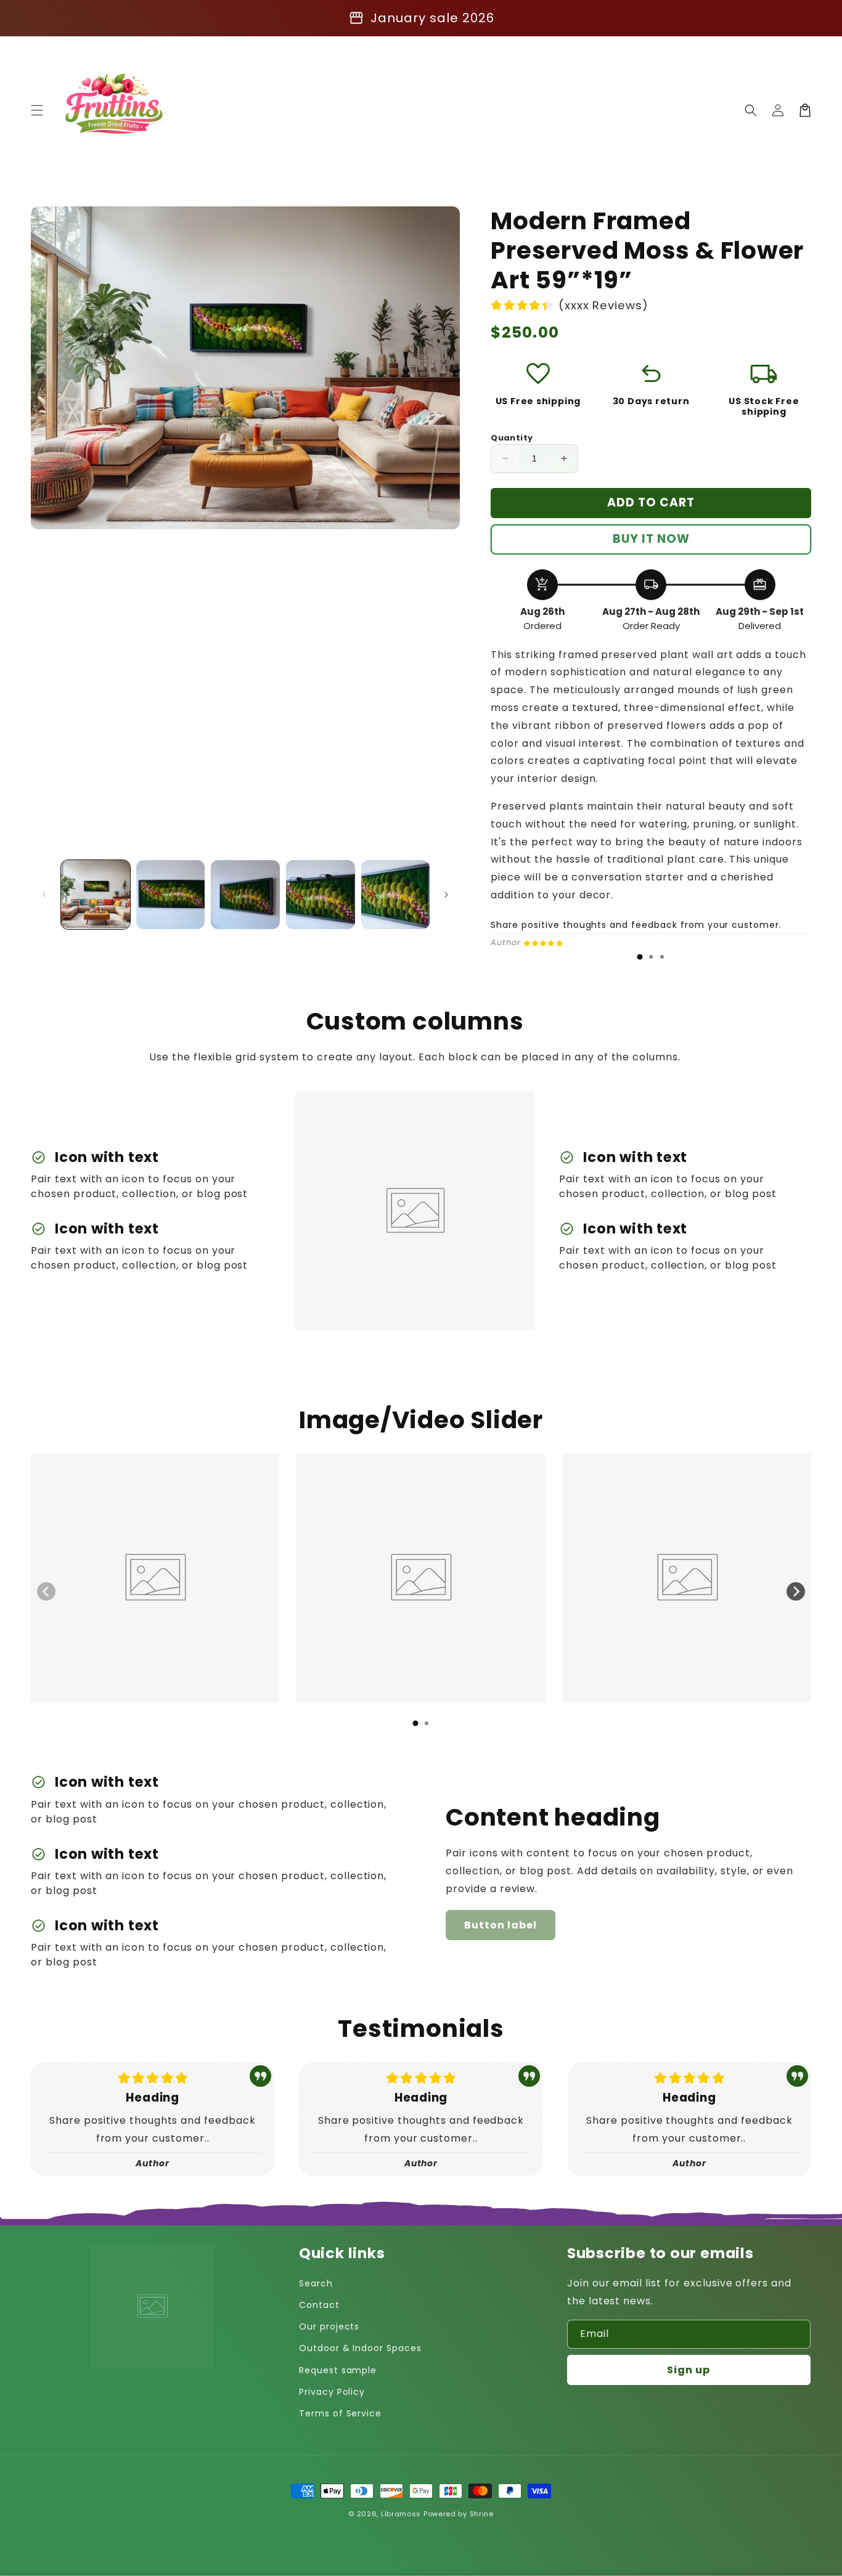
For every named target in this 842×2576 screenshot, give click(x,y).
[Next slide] (796, 1591)
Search (316, 2283)
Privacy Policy (332, 2392)
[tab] (640, 957)
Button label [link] (501, 1925)
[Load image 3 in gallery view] (245, 895)
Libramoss (401, 2514)
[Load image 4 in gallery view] (321, 895)
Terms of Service (340, 2413)
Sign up (689, 2370)
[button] (37, 110)
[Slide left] (44, 895)
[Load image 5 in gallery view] (396, 895)
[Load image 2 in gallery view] (171, 895)
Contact (319, 2305)
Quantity (512, 438)
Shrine (482, 2514)
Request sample (338, 2370)
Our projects (329, 2326)
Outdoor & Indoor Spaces (360, 2348)
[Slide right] (446, 895)
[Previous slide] (46, 1591)
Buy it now (651, 539)
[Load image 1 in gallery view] (96, 895)
